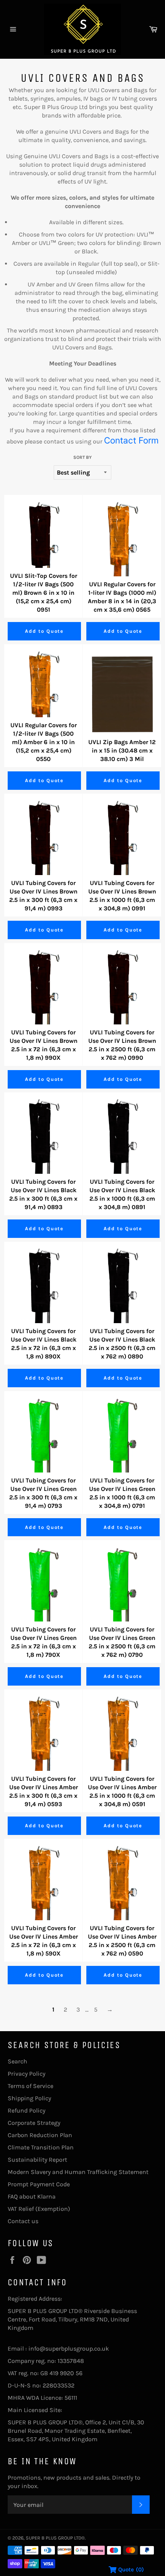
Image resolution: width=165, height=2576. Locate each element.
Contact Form (131, 440)
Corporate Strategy (34, 2123)
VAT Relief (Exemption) (39, 2209)
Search (17, 2061)
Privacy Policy (26, 2074)
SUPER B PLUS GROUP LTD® (55, 2538)
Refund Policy (26, 2110)
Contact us (23, 2221)
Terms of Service (31, 2086)
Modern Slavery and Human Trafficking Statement (78, 2172)
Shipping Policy (29, 2098)
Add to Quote (44, 631)
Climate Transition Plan (41, 2147)
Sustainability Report (37, 2160)
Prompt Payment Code (39, 2184)
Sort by (82, 457)
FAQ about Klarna (32, 2196)
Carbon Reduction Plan (40, 2135)
